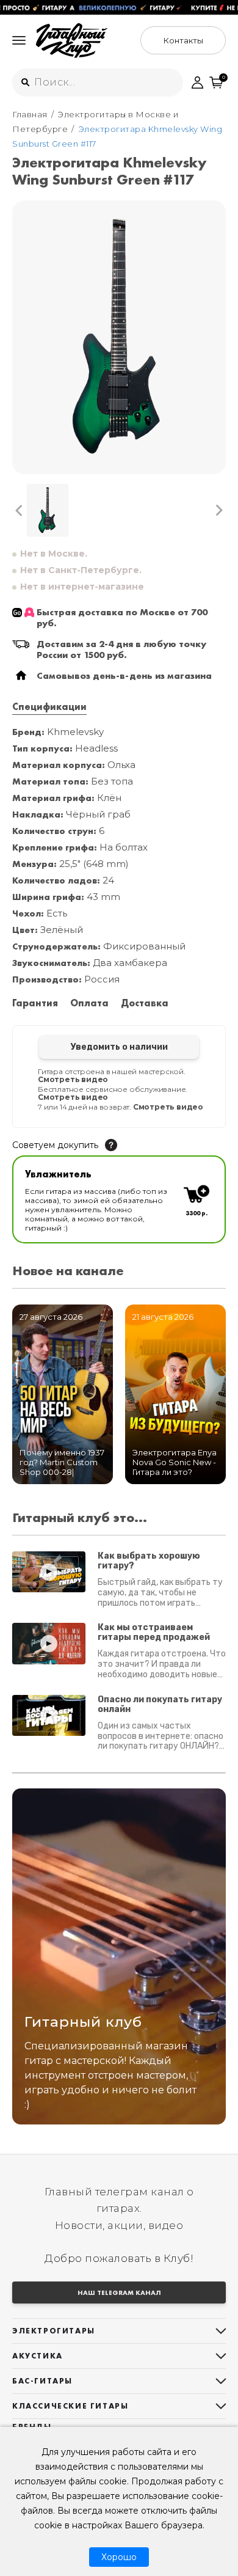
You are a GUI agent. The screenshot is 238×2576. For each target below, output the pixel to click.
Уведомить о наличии (119, 1047)
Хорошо (119, 2557)
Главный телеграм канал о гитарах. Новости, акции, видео (119, 2208)
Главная (30, 114)
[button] (19, 510)
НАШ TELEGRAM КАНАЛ (119, 2292)
